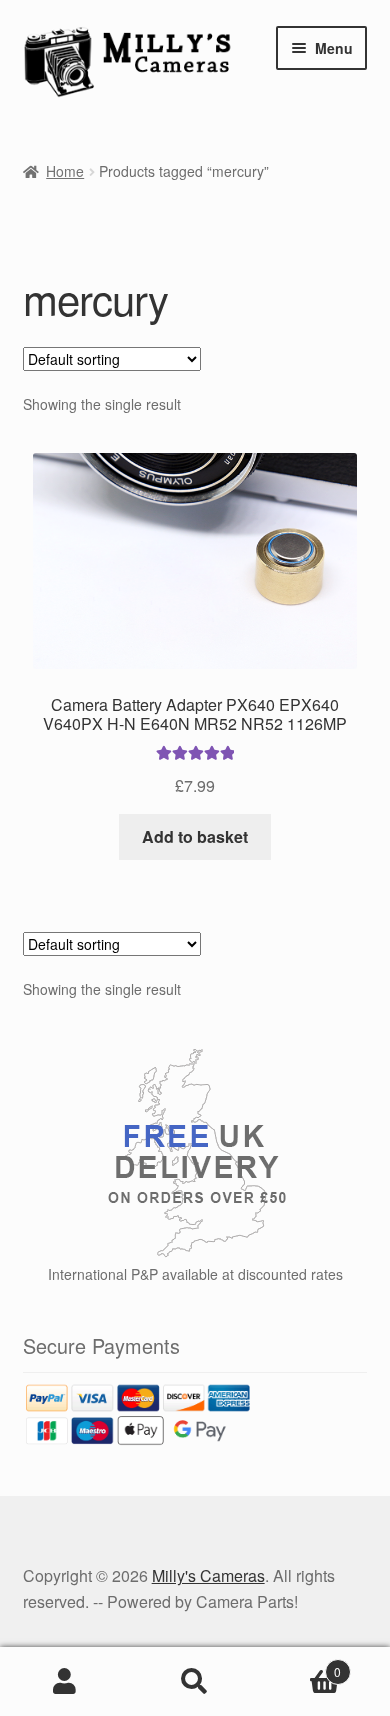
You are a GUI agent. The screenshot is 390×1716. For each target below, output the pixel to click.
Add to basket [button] (195, 836)
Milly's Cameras (208, 1575)
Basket (300, 1664)
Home (65, 171)
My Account (65, 1682)
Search (195, 1682)
